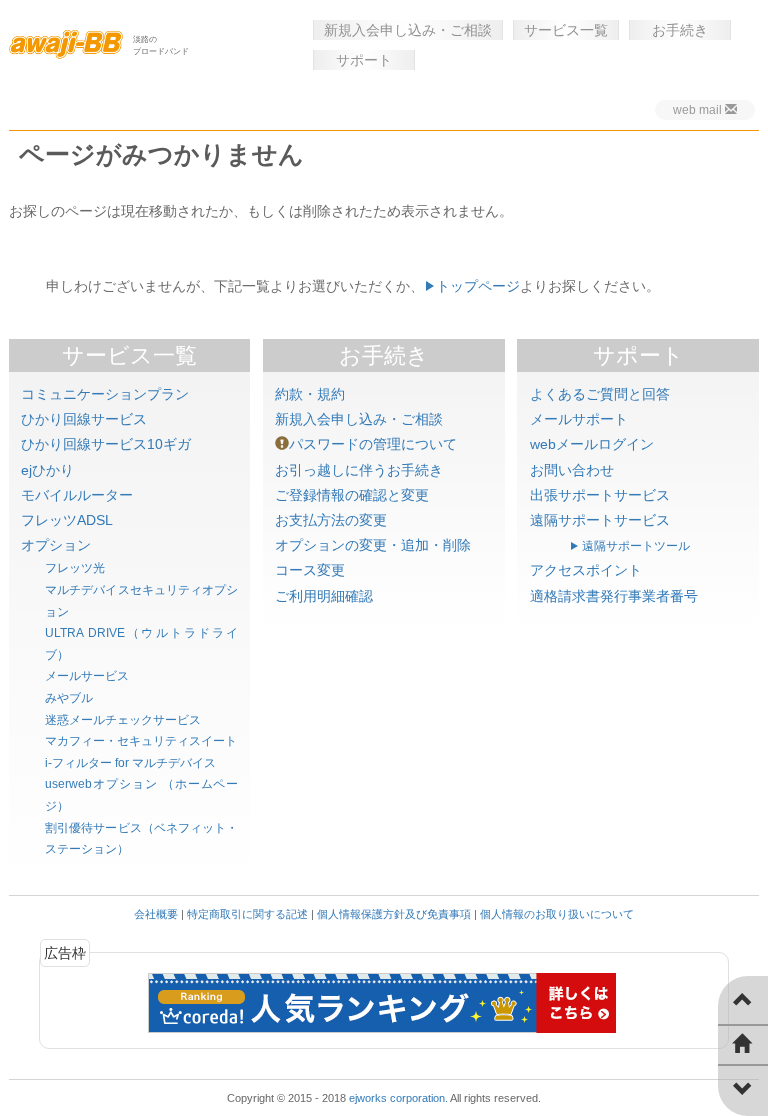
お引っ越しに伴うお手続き (359, 470)
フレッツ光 (75, 568)
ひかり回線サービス (84, 419)
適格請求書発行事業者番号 (614, 596)
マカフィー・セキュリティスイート (141, 741)
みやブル (69, 698)
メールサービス (87, 676)
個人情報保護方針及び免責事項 (394, 914)
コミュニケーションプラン (105, 394)
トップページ (478, 286)
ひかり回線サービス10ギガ (106, 444)
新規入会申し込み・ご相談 (408, 30)
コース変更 (310, 570)
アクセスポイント (586, 570)
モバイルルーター (77, 495)
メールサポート (579, 419)
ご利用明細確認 (324, 596)
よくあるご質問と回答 (600, 394)
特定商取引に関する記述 (247, 914)
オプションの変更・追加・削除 (373, 545)
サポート (364, 60)
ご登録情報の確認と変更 (352, 495)
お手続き (680, 30)
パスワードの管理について (373, 444)
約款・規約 (310, 394)
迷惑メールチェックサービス (123, 720)
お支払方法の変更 (331, 520)
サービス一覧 (566, 30)
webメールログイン (592, 444)
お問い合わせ (572, 470)
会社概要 (156, 914)
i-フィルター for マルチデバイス (130, 763)
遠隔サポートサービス (600, 520)
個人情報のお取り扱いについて (557, 914)
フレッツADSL (67, 520)
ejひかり (47, 470)
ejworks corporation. (398, 1098)
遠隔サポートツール (636, 546)
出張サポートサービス (600, 495)
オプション (56, 545)
